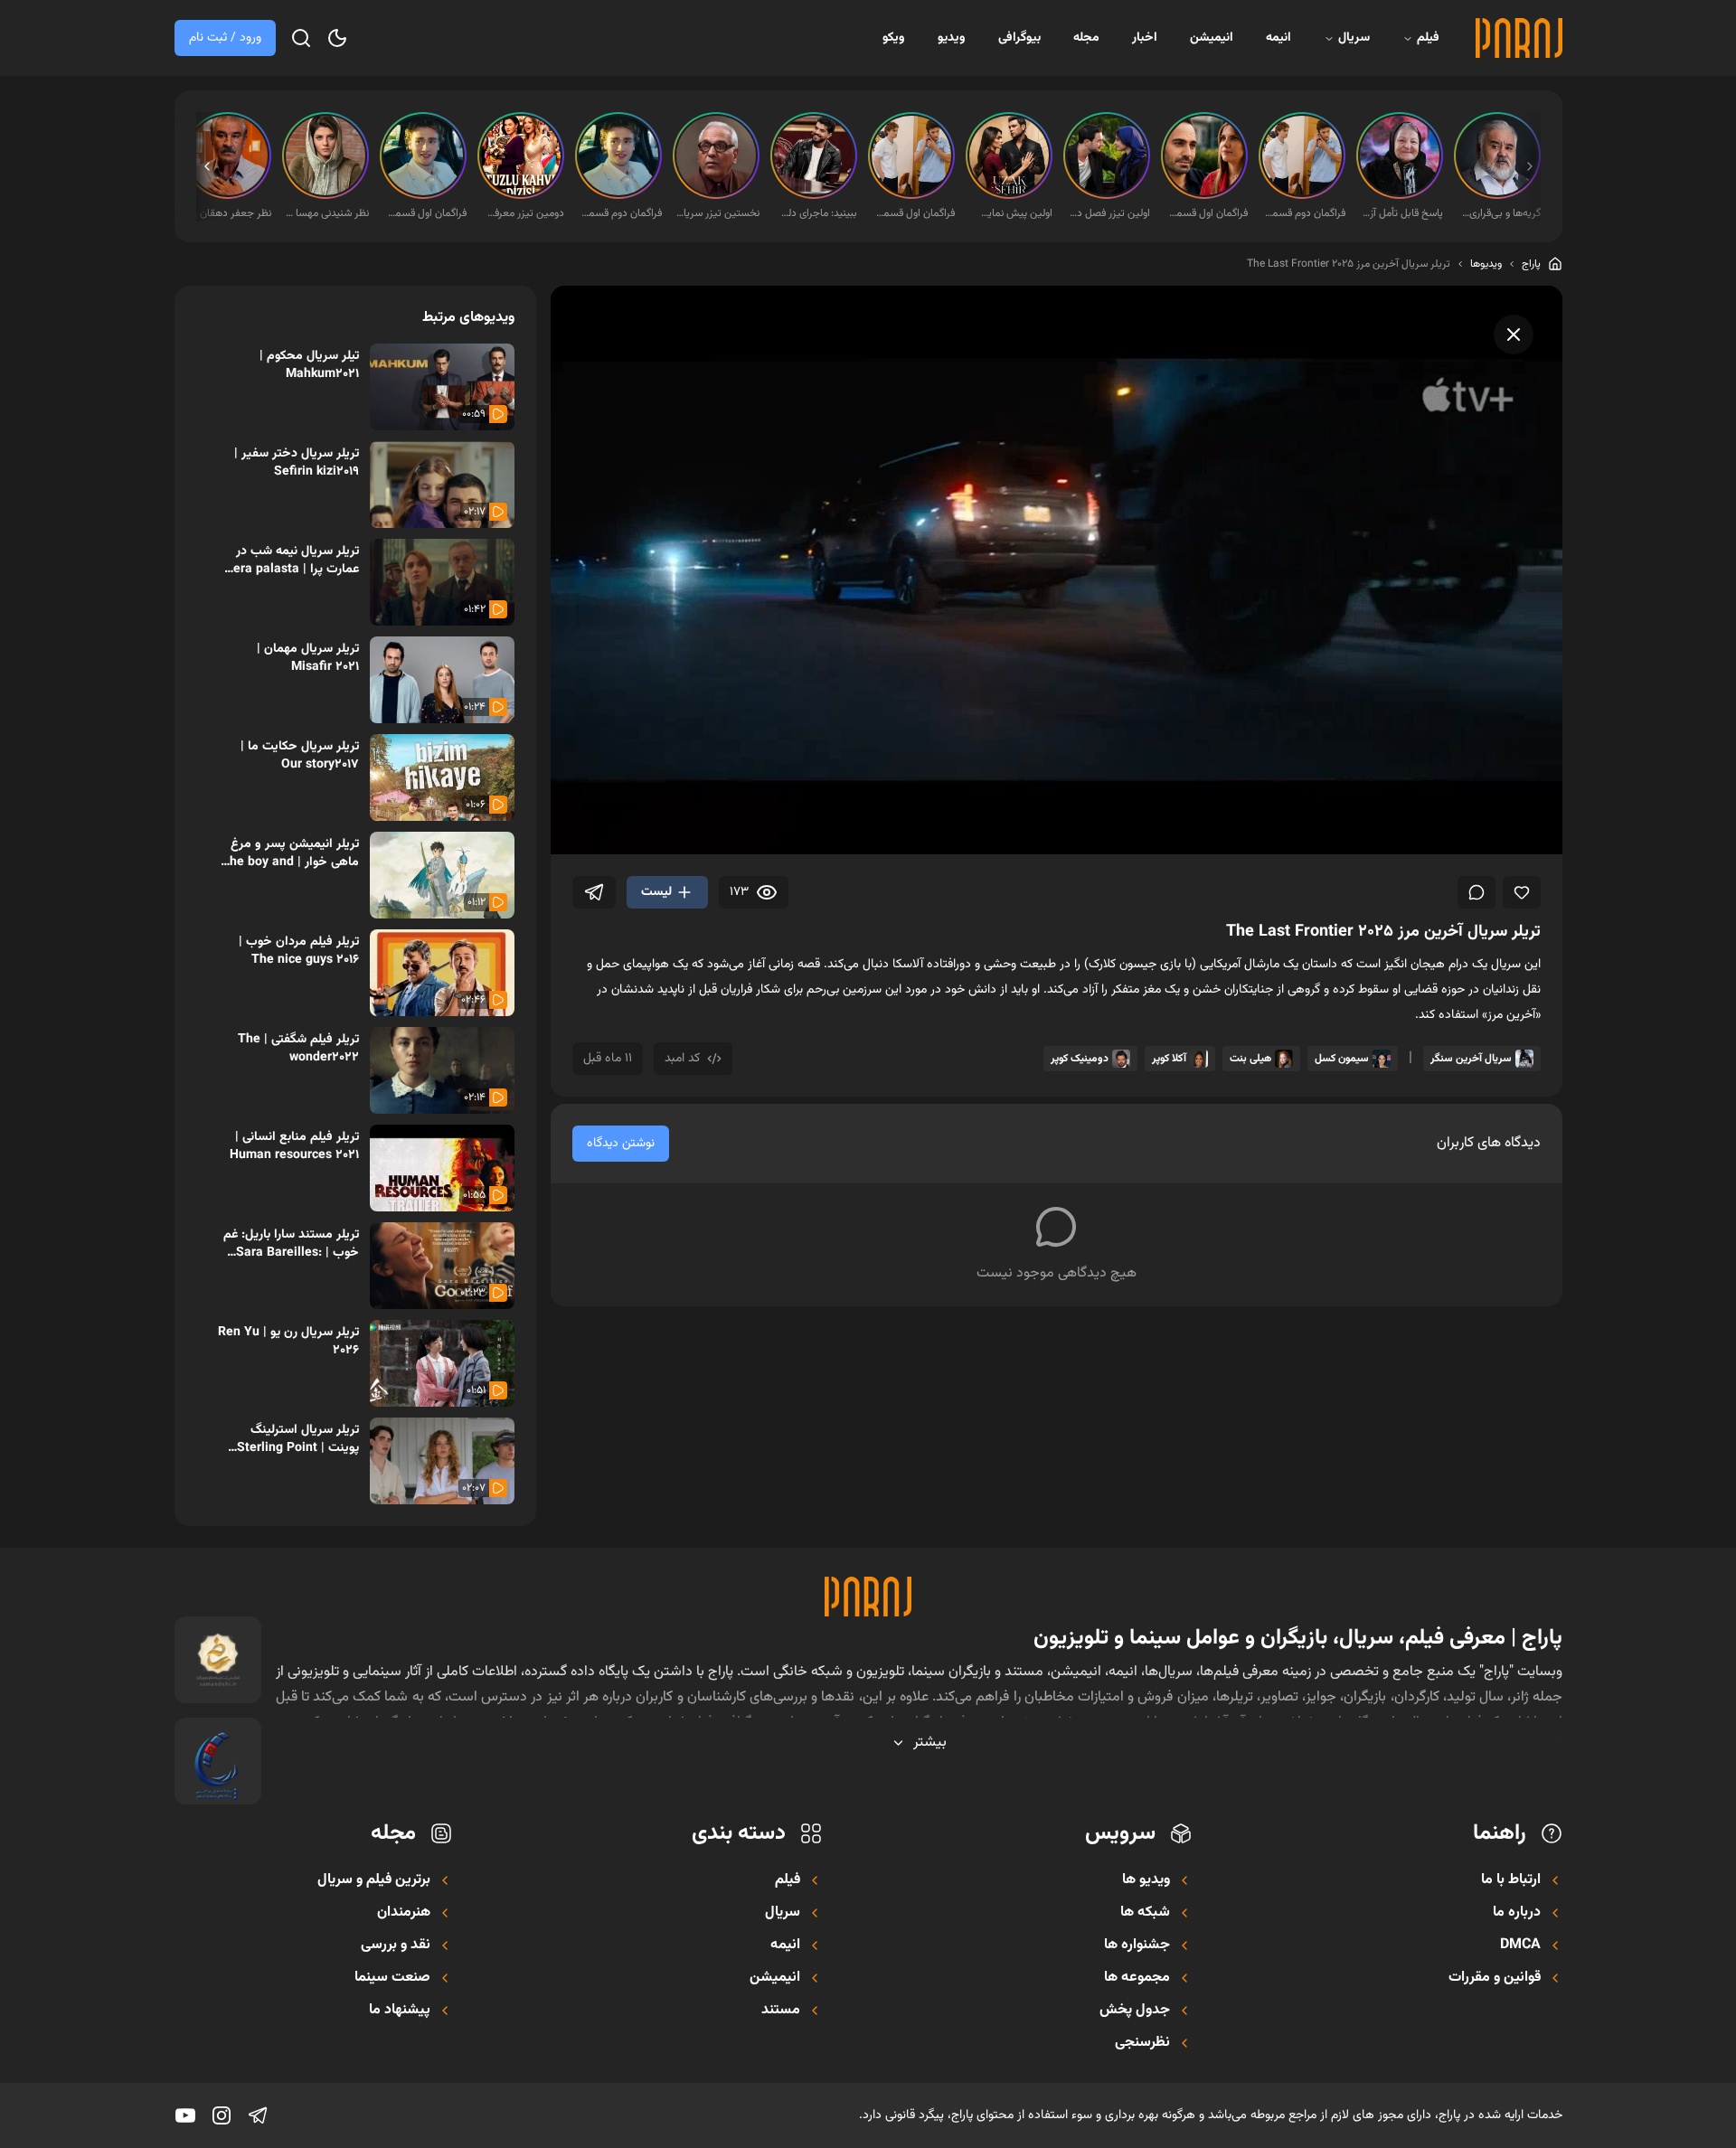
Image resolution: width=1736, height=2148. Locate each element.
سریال (1354, 38)
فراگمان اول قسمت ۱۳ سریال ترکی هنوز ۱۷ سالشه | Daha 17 (425, 213)
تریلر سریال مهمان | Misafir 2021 (308, 658)
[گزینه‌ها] (203, 358)
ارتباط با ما (1511, 1880)
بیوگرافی (1019, 38)
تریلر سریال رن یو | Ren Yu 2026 (288, 1342)
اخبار (1145, 38)
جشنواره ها (1137, 1945)
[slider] (679, 802)
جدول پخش (1135, 2011)
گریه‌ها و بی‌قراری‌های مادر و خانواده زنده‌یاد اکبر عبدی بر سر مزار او (1499, 213)
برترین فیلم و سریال (374, 1880)
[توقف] (581, 831)
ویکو (894, 38)
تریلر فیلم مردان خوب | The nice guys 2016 (299, 951)
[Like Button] (1522, 892)
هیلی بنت (1250, 1059)
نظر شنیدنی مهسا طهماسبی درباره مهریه (327, 213)
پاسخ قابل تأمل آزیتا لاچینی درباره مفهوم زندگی (1401, 213)
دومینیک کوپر (1080, 1059)
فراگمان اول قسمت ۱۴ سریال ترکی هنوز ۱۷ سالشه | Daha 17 (913, 213)
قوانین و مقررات (1495, 1978)
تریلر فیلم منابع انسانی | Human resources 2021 (294, 1146)
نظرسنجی (1142, 2043)
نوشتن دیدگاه (621, 1144)
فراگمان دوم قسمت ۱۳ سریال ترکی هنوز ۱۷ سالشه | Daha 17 (620, 213)
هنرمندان (404, 1913)
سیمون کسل (1342, 1059)
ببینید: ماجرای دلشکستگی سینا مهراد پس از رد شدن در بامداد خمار (816, 213)
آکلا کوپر (1169, 1059)
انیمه (1278, 38)
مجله (1086, 38)
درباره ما (1517, 1913)
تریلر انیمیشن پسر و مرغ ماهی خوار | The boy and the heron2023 (290, 853)
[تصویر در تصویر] (1483, 831)
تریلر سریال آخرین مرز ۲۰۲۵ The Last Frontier (1349, 264)
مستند (781, 2011)
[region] (1057, 570)
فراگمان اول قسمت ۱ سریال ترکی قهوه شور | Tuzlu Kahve (1206, 213)
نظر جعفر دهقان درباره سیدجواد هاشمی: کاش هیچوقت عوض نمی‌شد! (230, 213)
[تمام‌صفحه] (1532, 831)
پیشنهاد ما (400, 2011)
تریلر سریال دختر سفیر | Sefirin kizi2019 (297, 463)
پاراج (1531, 264)
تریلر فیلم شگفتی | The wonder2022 (298, 1049)
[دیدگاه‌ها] (1477, 892)
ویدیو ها (1146, 1880)
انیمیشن (1212, 38)
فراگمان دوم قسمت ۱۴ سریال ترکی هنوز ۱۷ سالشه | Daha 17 (1304, 213)
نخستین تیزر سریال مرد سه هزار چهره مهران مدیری (718, 213)
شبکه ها (1145, 1913)
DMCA (1520, 1945)
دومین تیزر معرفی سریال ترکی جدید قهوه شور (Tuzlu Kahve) (523, 213)
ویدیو (952, 38)
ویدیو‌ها (1486, 264)
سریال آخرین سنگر (1471, 1059)
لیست (656, 892)
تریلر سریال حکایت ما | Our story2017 (300, 756)
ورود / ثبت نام (225, 38)
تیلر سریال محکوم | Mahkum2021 (309, 365)
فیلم (1428, 38)
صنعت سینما (392, 1978)
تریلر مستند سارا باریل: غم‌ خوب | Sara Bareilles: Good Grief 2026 (291, 1244)
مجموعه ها (1137, 1978)
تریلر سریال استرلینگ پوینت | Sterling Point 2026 (298, 1439)
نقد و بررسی (396, 1945)
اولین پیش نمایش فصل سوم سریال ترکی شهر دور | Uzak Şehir (1011, 213)
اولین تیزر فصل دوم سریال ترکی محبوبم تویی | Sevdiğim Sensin (1109, 213)
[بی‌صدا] (630, 831)
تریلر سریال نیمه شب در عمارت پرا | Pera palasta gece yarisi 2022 (292, 561)
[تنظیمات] (1434, 831)
